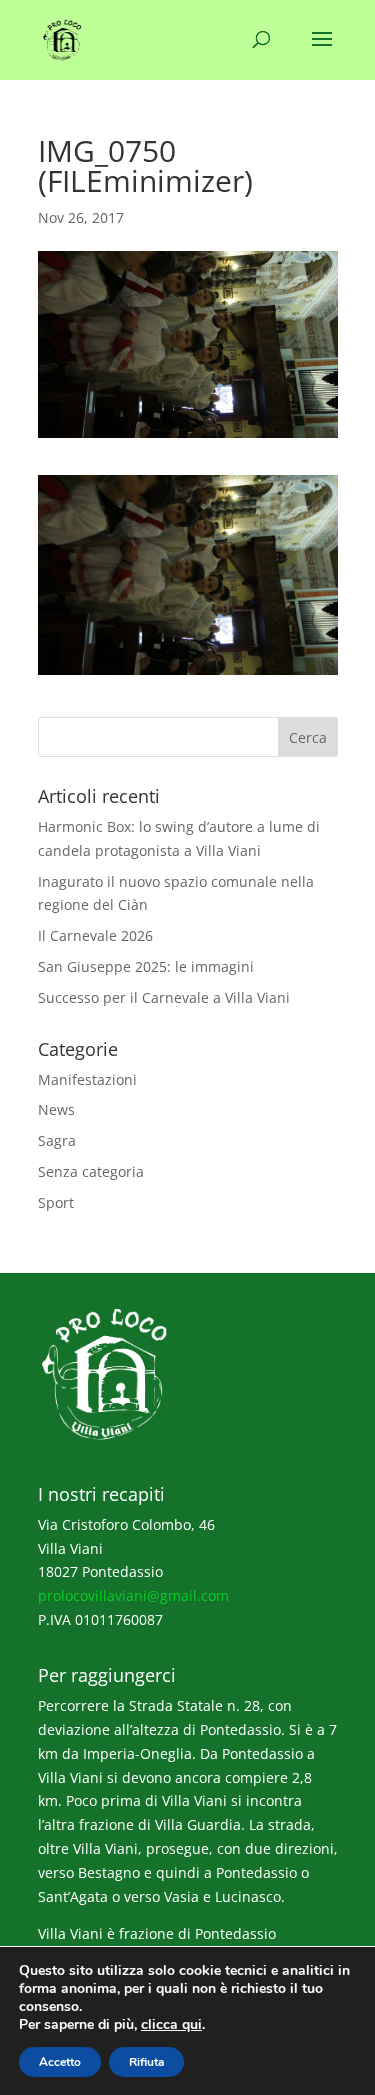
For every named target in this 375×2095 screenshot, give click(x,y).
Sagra (57, 1140)
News (56, 1109)
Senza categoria (91, 1171)
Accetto (60, 2062)
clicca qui (171, 2025)
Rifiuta (146, 2062)
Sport (56, 1202)
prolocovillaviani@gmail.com (133, 1595)
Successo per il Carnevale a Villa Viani (164, 997)
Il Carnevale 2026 (95, 935)
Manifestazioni (87, 1079)
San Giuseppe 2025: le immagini (146, 966)
